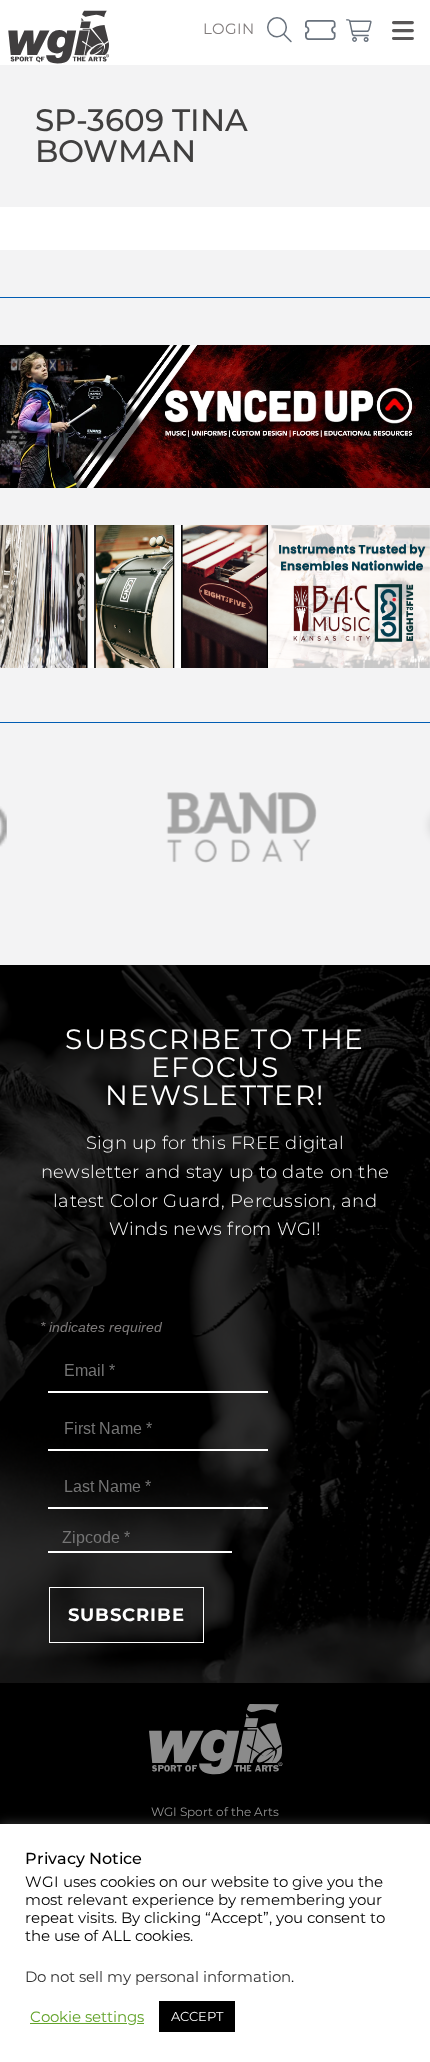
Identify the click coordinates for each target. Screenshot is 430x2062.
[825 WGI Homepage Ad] (215, 662)
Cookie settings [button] (87, 2017)
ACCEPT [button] (197, 2016)
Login (228, 28)
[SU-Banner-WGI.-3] (215, 482)
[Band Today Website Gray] (215, 827)
